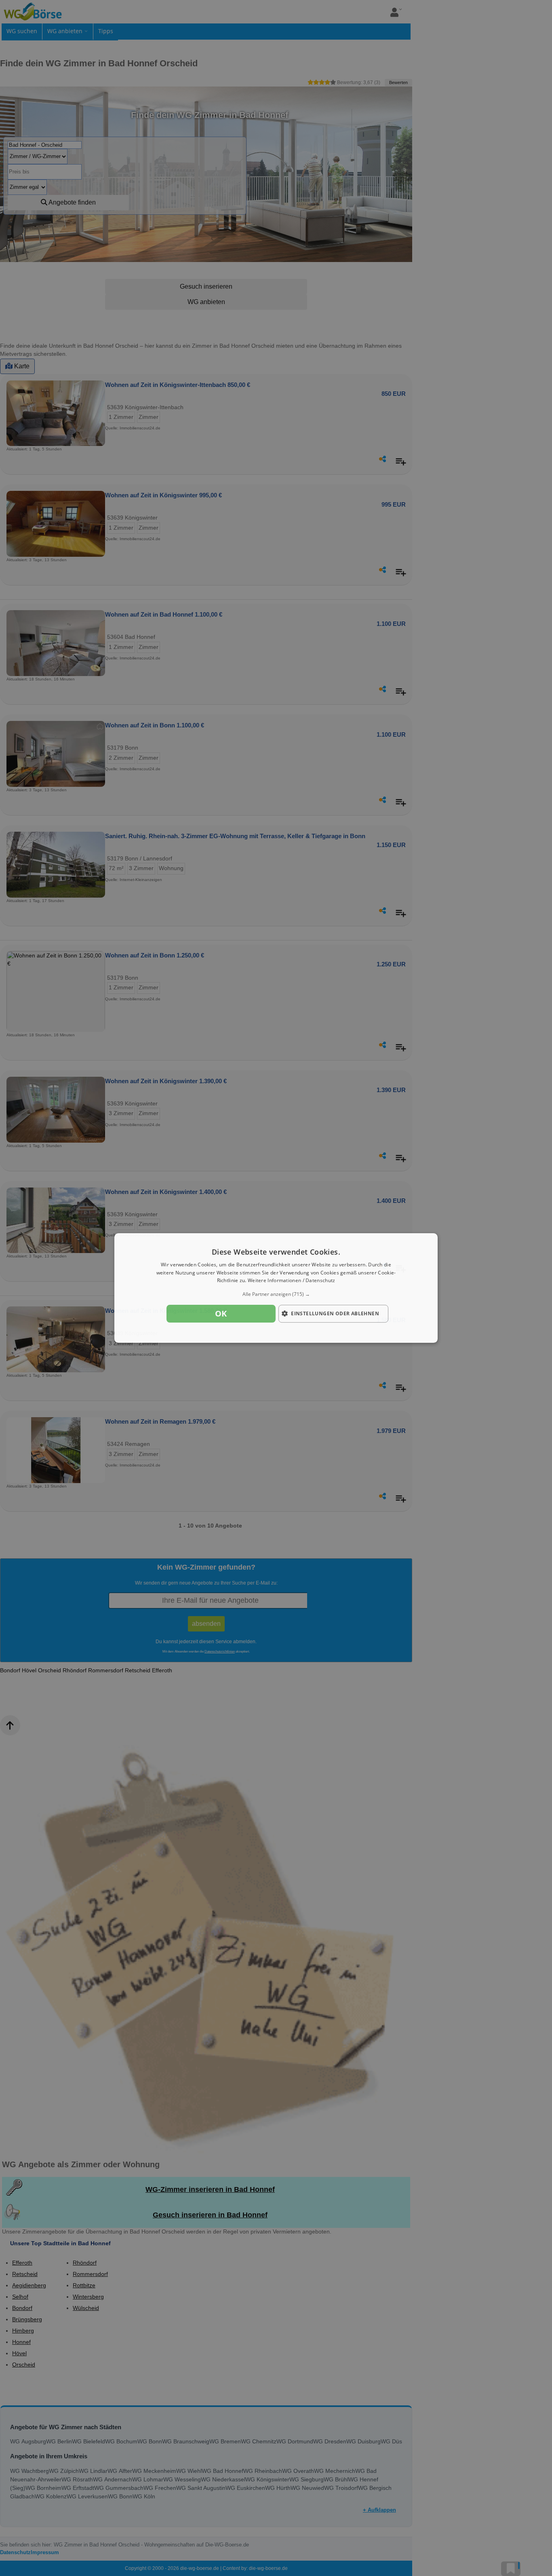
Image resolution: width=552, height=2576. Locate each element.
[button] (276, 1294)
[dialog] (276, 1288)
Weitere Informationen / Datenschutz (292, 1281)
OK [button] (221, 1313)
